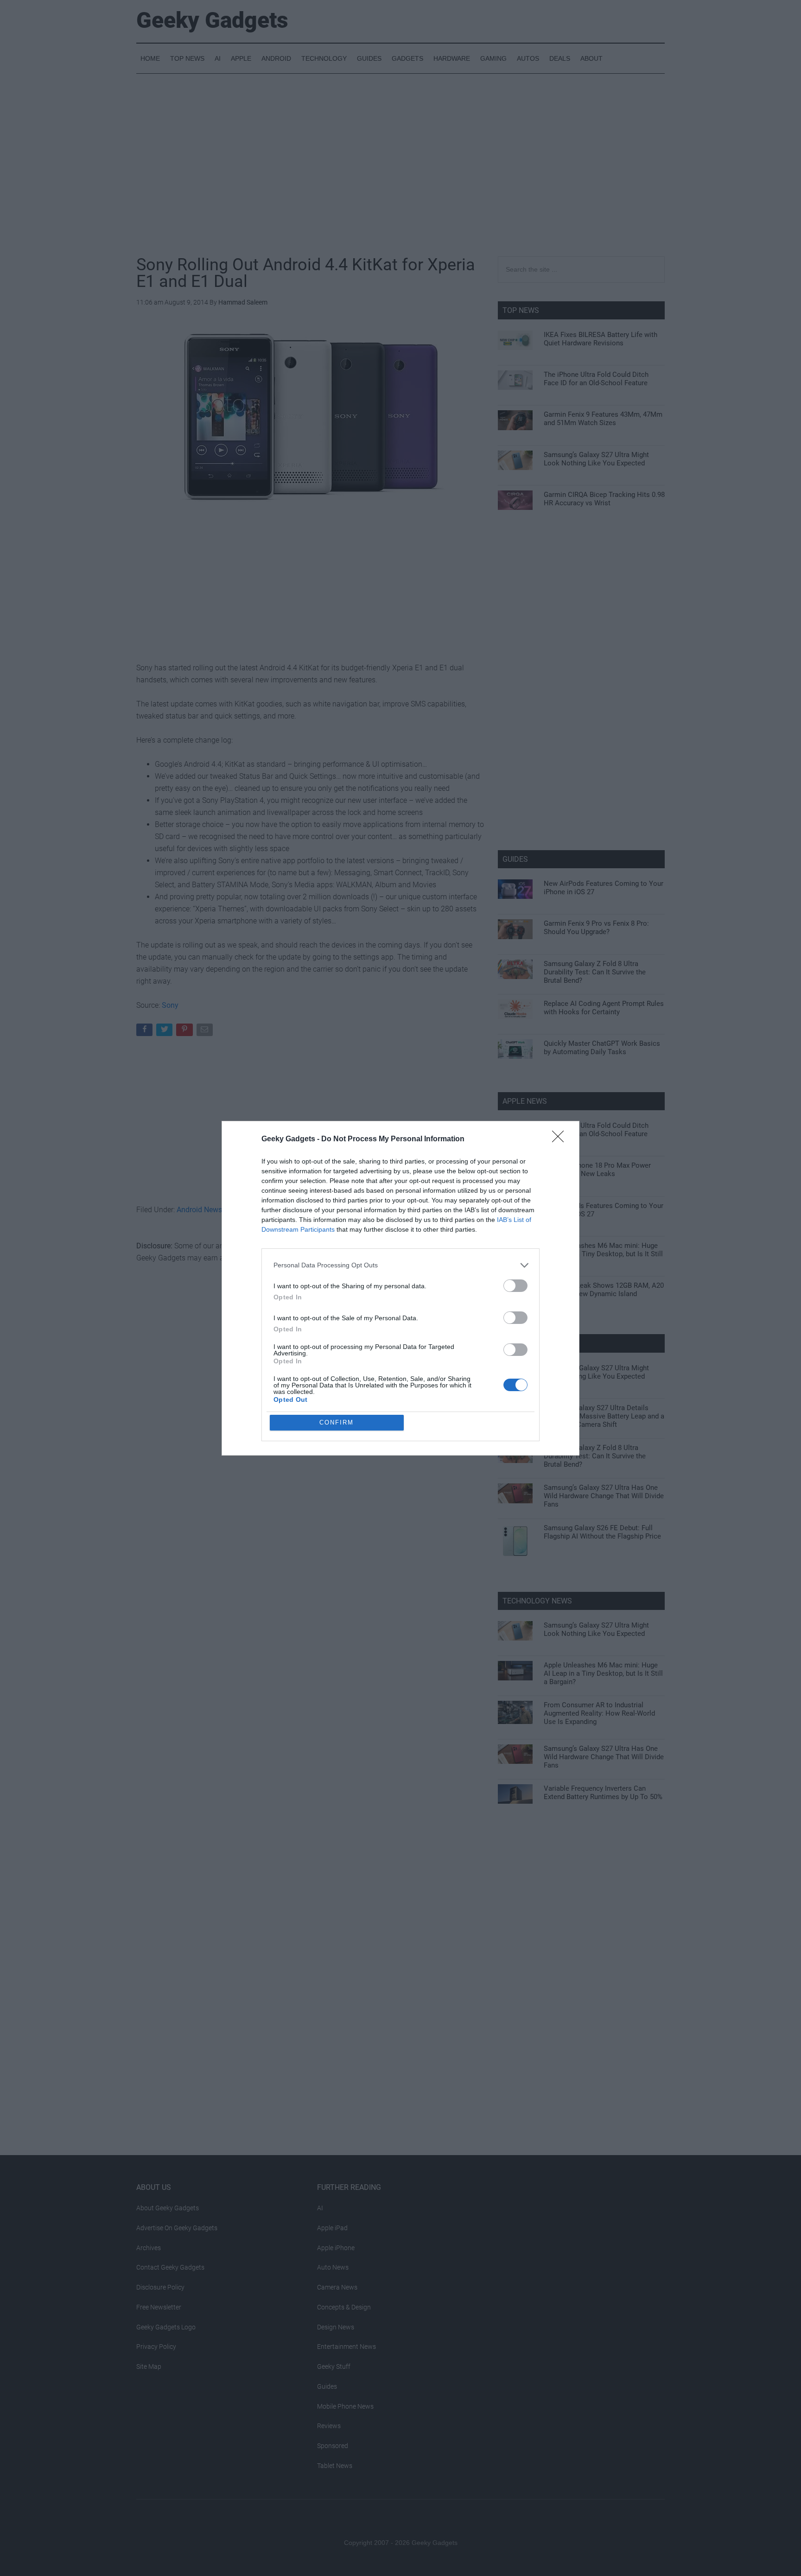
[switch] (515, 1286)
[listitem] (400, 1265)
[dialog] (400, 1288)
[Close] (561, 1139)
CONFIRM (337, 1422)
